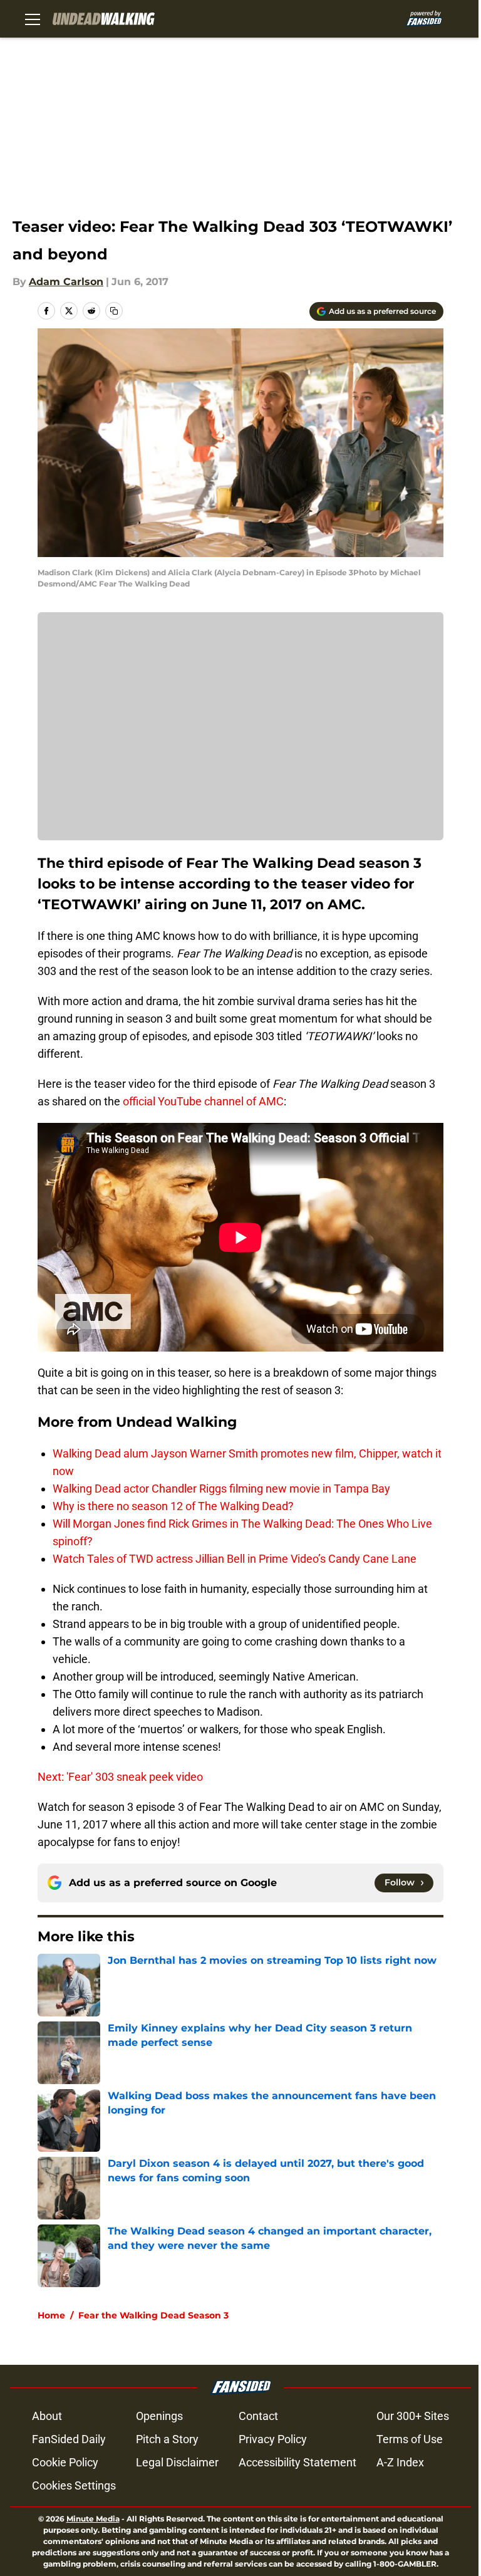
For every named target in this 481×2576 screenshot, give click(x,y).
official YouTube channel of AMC (203, 1101)
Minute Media (93, 2519)
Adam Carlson (66, 282)
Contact (258, 2416)
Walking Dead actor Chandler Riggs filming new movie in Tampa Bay (221, 1489)
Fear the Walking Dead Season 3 (153, 2315)
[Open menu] (33, 19)
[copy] (114, 311)
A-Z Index (400, 2462)
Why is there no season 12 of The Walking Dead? (173, 1506)
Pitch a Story (167, 2439)
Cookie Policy (65, 2462)
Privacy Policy (273, 2439)
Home (51, 2315)
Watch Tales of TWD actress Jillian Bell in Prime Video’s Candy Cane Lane (235, 1559)
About (47, 2416)
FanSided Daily (69, 2439)
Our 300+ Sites (413, 2416)
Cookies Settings (74, 2485)
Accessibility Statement (297, 2462)
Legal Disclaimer (177, 2462)
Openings (159, 2416)
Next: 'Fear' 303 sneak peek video (120, 1777)
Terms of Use (410, 2439)
